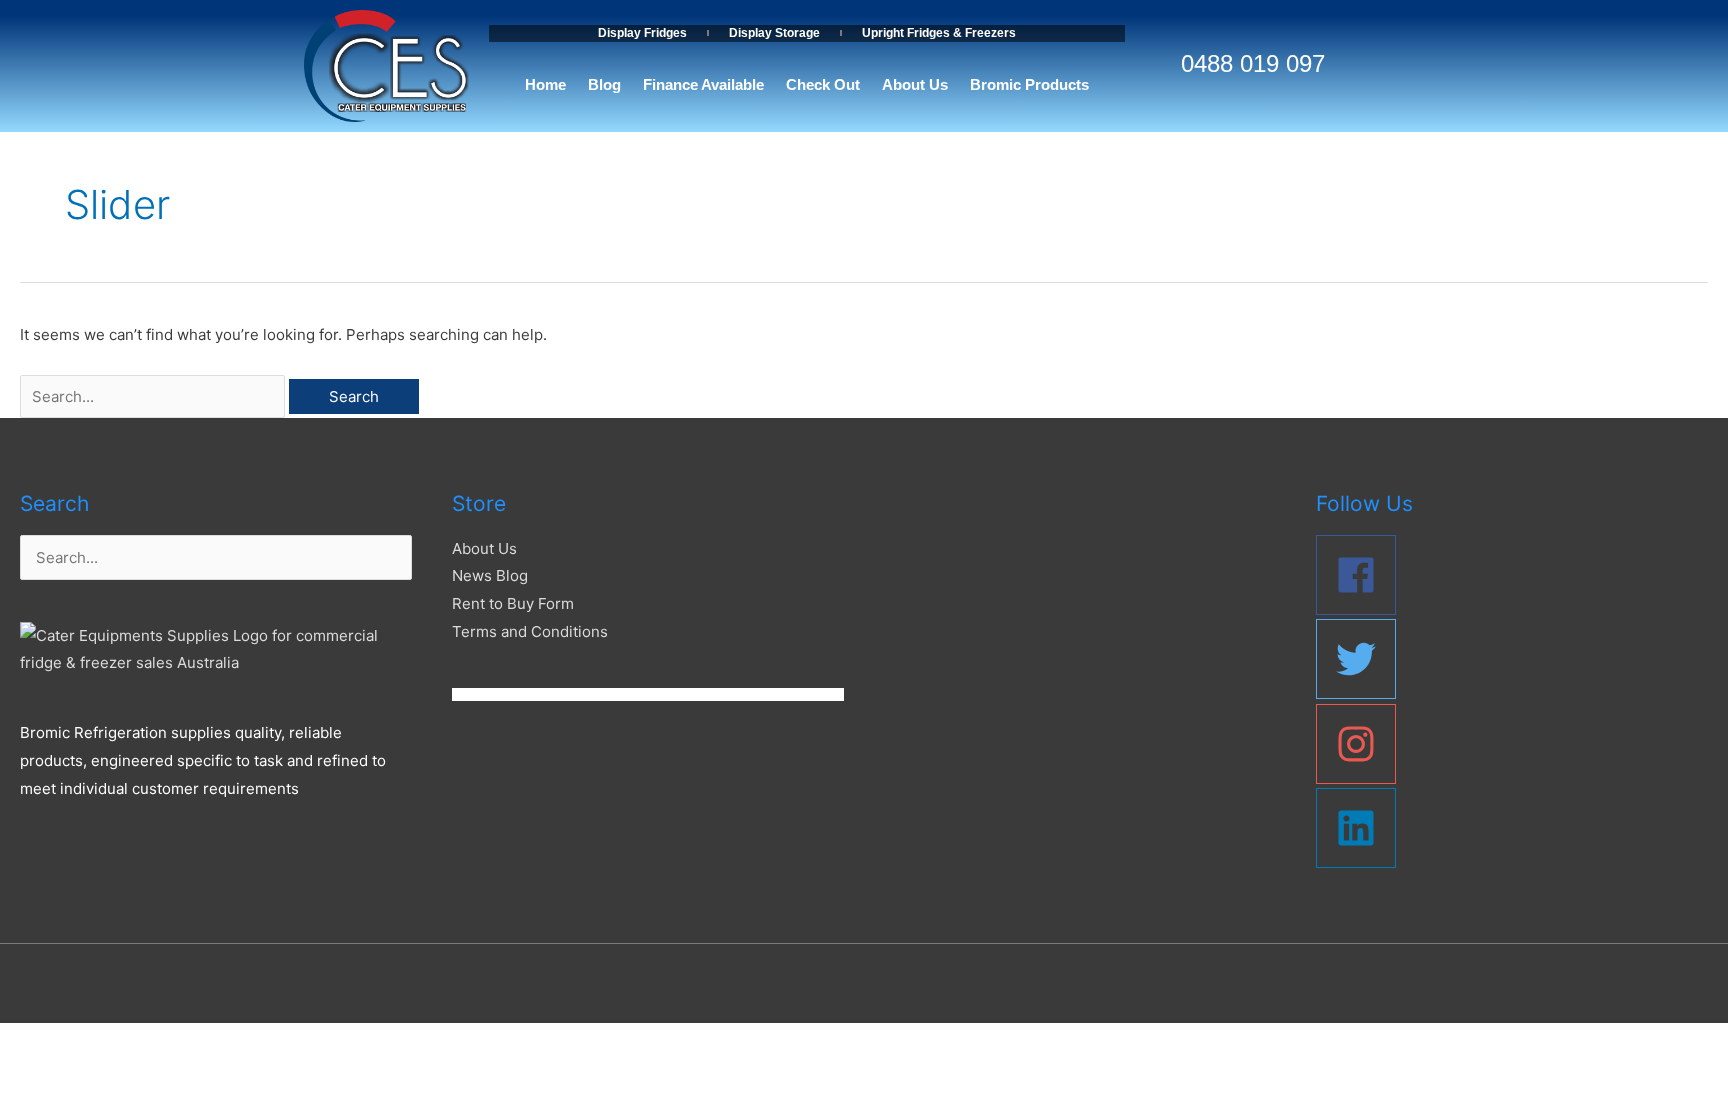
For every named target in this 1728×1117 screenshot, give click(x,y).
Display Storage (774, 33)
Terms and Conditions (530, 631)
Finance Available (703, 84)
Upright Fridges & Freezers (939, 33)
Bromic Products (1029, 84)
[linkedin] (1512, 828)
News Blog (490, 575)
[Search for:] (154, 396)
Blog (604, 84)
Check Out (823, 84)
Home (545, 84)
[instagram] (1512, 744)
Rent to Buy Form (513, 603)
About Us (915, 84)
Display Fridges (642, 33)
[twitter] (1512, 659)
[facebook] (1512, 575)
